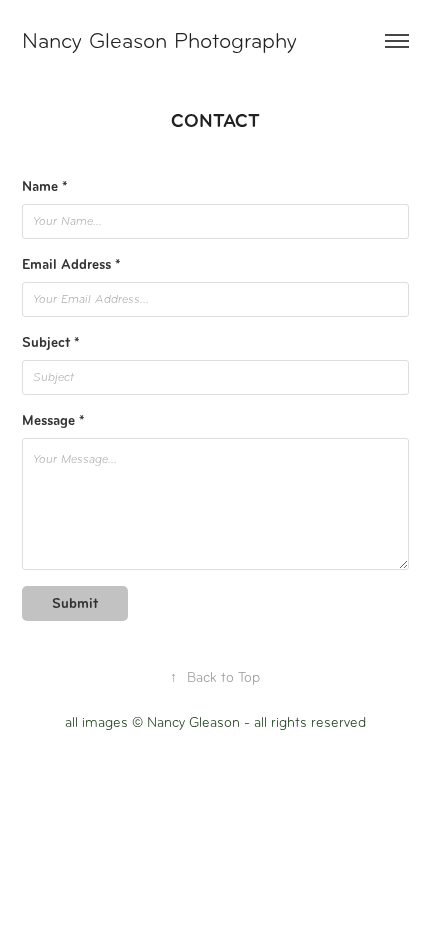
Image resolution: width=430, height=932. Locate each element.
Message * (53, 420)
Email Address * (71, 264)
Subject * (51, 342)
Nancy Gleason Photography (159, 41)
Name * (45, 186)
